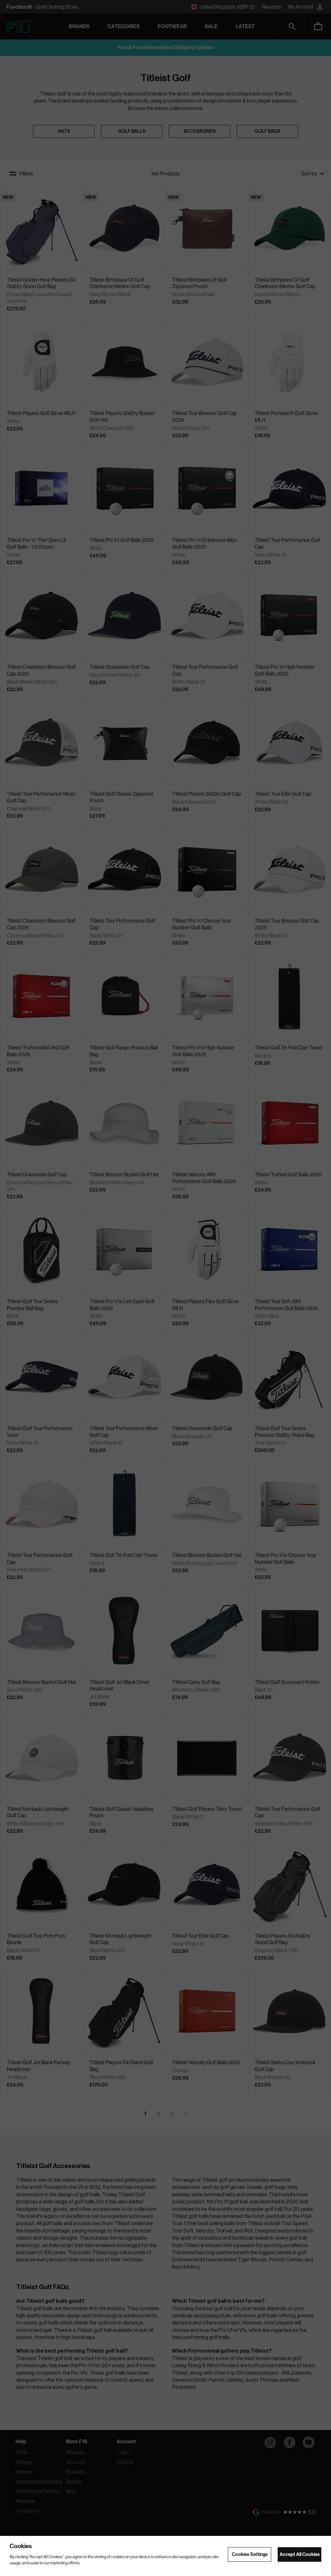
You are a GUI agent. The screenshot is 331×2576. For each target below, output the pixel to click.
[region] (165, 2556)
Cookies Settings (250, 2554)
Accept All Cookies (300, 2554)
